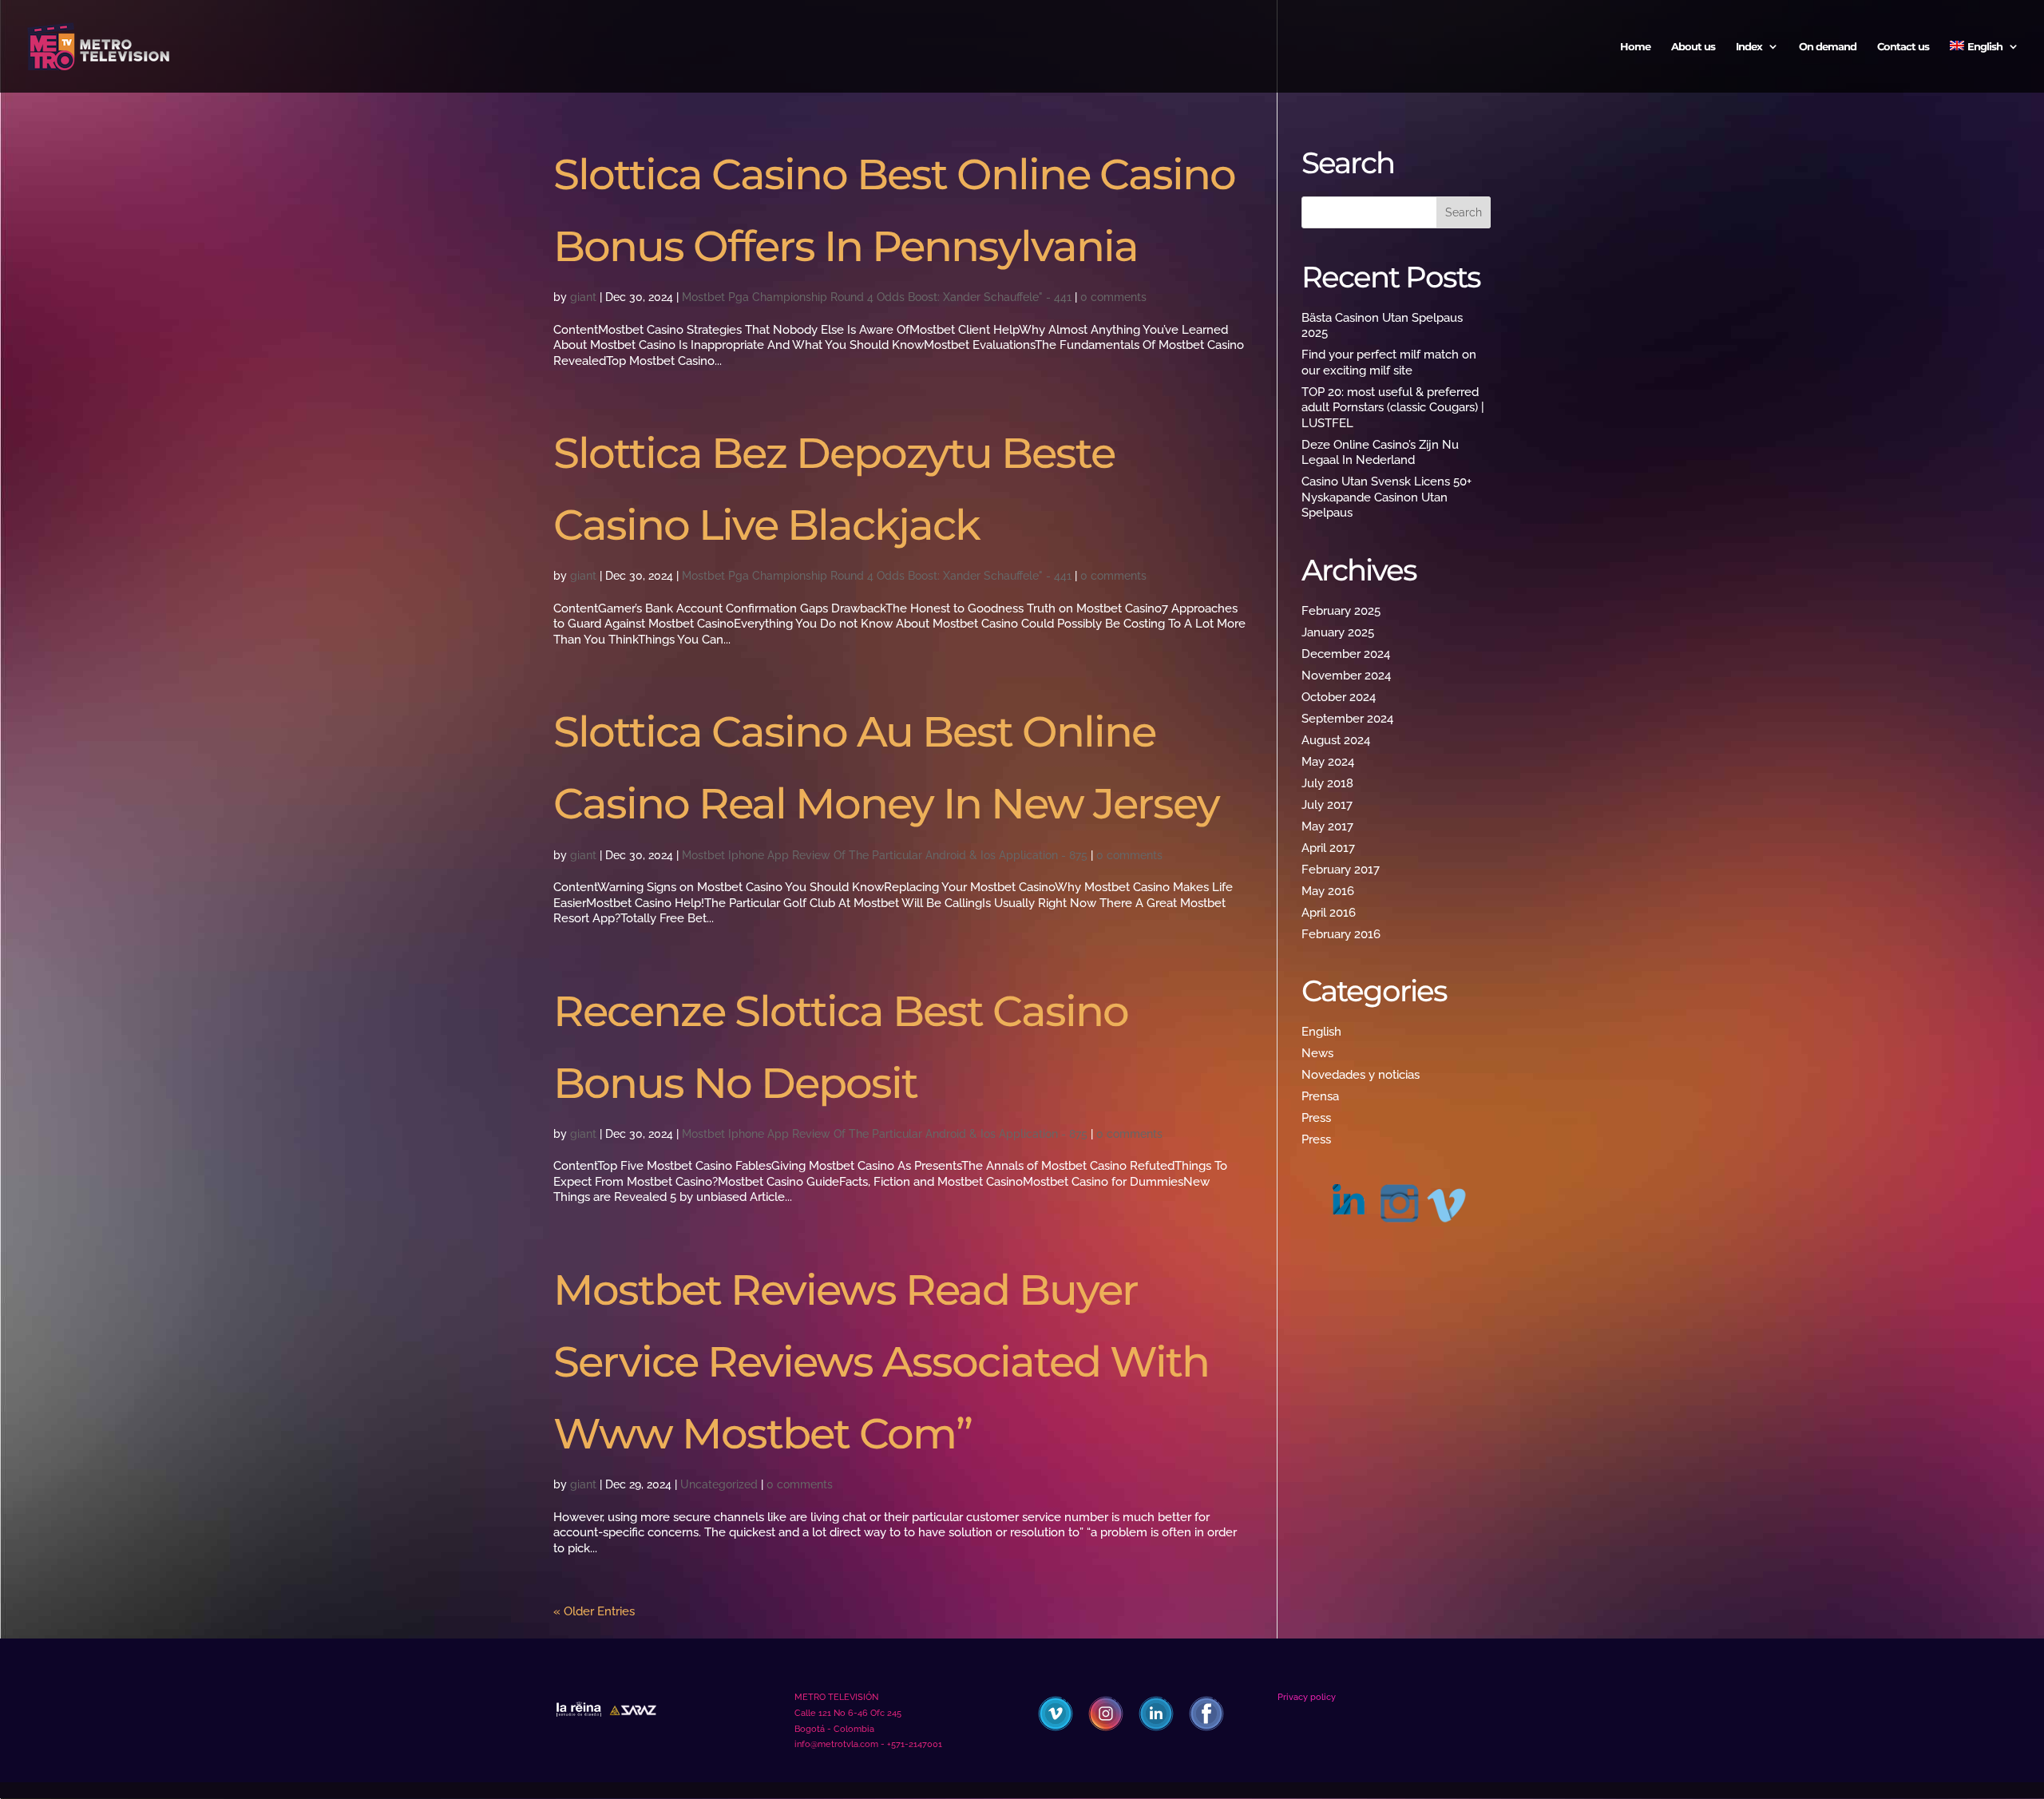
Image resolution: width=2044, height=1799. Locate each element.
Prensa (1320, 1096)
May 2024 (1328, 762)
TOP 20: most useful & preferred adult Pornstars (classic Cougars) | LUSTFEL (1393, 408)
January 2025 (1338, 632)
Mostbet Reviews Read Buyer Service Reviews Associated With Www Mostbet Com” (881, 1361)
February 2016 (1341, 934)
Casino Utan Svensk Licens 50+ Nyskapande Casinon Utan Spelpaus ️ (1386, 497)
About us (1693, 47)
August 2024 (1336, 740)
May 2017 (1327, 826)
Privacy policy (1307, 1697)
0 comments (1113, 297)
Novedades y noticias (1361, 1075)
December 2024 (1346, 654)
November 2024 (1346, 676)
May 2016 (1328, 891)
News (1317, 1053)
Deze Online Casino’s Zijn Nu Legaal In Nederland (1380, 453)
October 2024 (1339, 697)
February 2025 (1341, 611)
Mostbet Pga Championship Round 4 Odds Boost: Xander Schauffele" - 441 (877, 297)
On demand (1828, 47)
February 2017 (1341, 870)
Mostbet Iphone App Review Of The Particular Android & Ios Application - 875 (885, 855)
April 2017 (1328, 848)
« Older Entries (594, 1611)
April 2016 (1329, 913)
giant (583, 297)
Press (1316, 1118)
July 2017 (1327, 805)
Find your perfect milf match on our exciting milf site (1389, 363)
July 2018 (1327, 783)
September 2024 (1347, 719)
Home (1635, 47)
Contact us (1903, 47)
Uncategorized (719, 1484)
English (1321, 1032)
